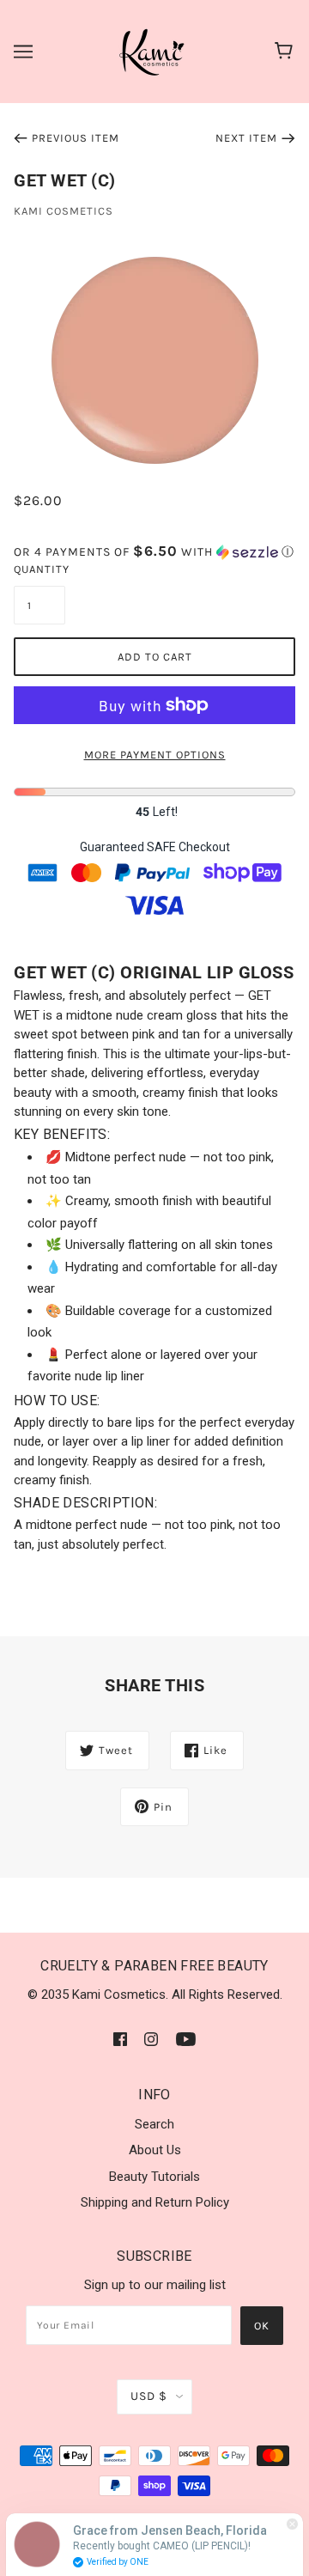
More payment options (155, 755)
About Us (155, 2150)
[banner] (153, 51)
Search (154, 2124)
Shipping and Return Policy (155, 2202)
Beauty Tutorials (154, 2177)
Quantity (39, 569)
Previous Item (76, 138)
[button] (154, 552)
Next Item (246, 138)
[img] (120, 2039)
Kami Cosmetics (64, 211)
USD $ (149, 2396)
